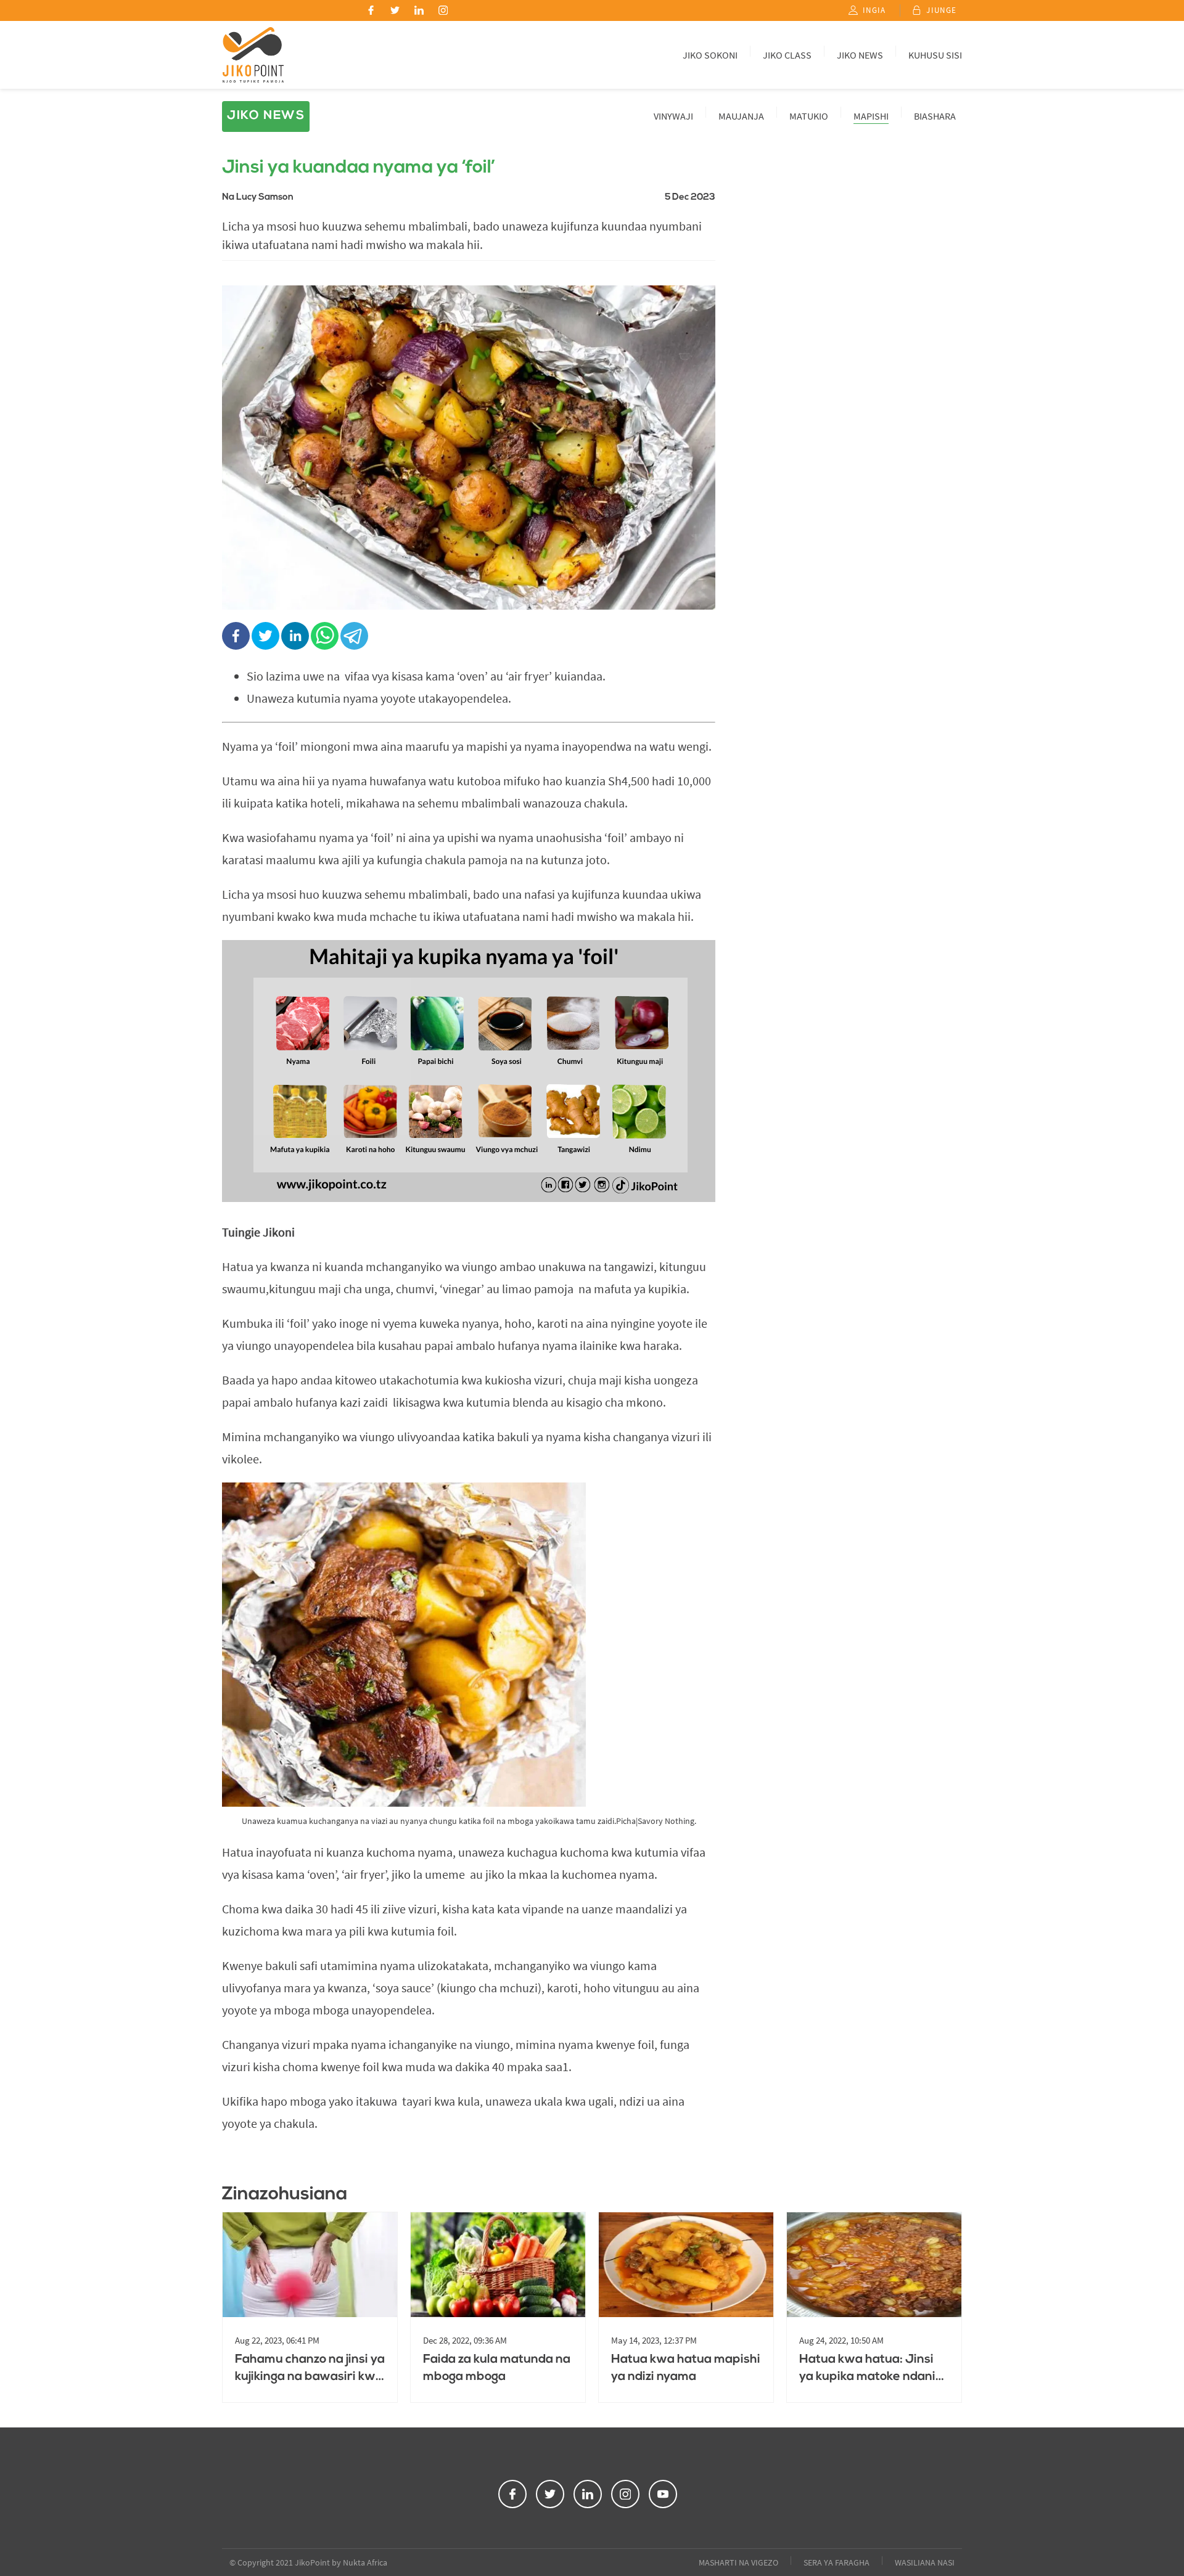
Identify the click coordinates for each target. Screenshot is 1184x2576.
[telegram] (355, 637)
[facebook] (237, 637)
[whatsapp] (326, 637)
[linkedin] (296, 637)
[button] (371, 10)
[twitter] (266, 637)
